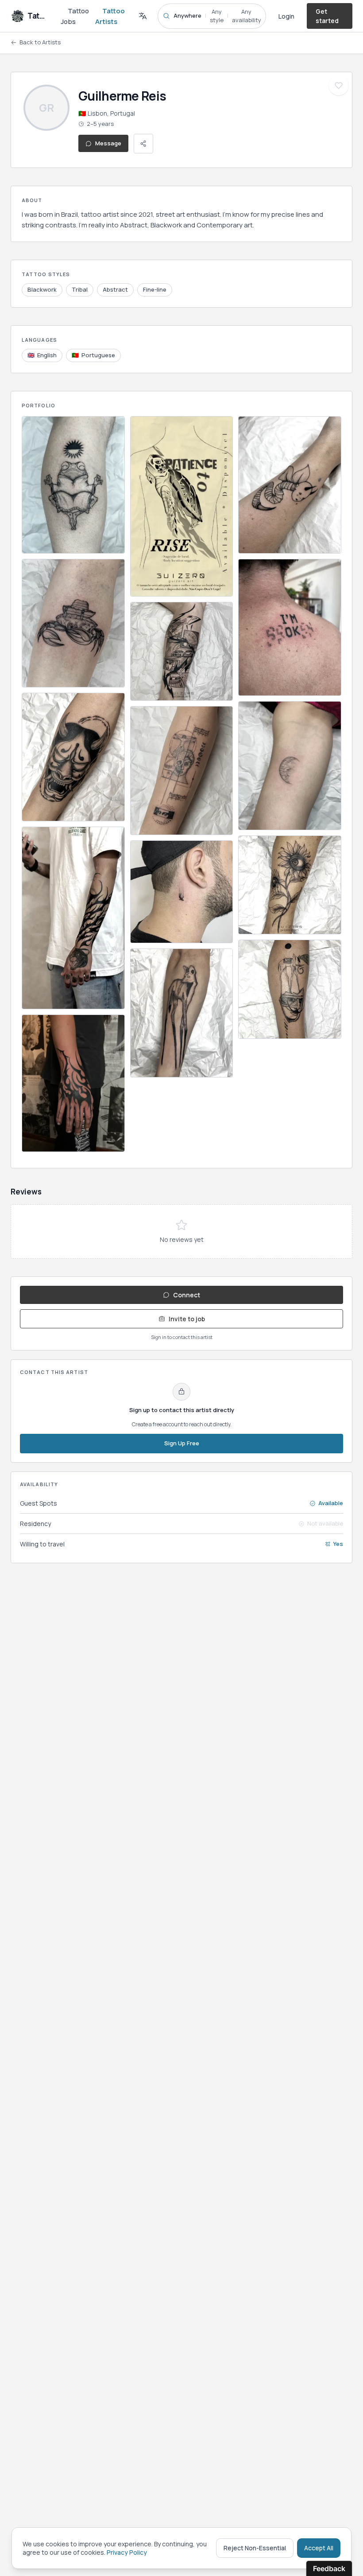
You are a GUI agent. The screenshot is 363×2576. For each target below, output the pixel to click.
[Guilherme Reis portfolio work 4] (73, 918)
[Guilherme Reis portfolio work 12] (290, 628)
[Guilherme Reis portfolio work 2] (73, 623)
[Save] (339, 86)
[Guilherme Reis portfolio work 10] (182, 1013)
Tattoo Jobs (75, 16)
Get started (327, 16)
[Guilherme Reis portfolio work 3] (73, 757)
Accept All (319, 2548)
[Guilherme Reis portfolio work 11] (290, 485)
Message (108, 143)
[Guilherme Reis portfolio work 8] (182, 770)
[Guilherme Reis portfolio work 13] (290, 765)
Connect (187, 1295)
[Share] (143, 144)
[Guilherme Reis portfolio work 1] (73, 485)
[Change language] (143, 16)
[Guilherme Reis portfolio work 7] (182, 652)
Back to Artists (40, 42)
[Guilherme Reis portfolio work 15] (290, 989)
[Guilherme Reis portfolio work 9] (182, 892)
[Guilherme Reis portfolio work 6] (182, 506)
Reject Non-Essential (255, 2548)
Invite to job (187, 1319)
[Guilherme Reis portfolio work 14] (290, 885)
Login (286, 16)
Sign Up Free (182, 1443)
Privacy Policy (127, 2552)
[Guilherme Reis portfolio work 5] (73, 1083)
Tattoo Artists (110, 16)
